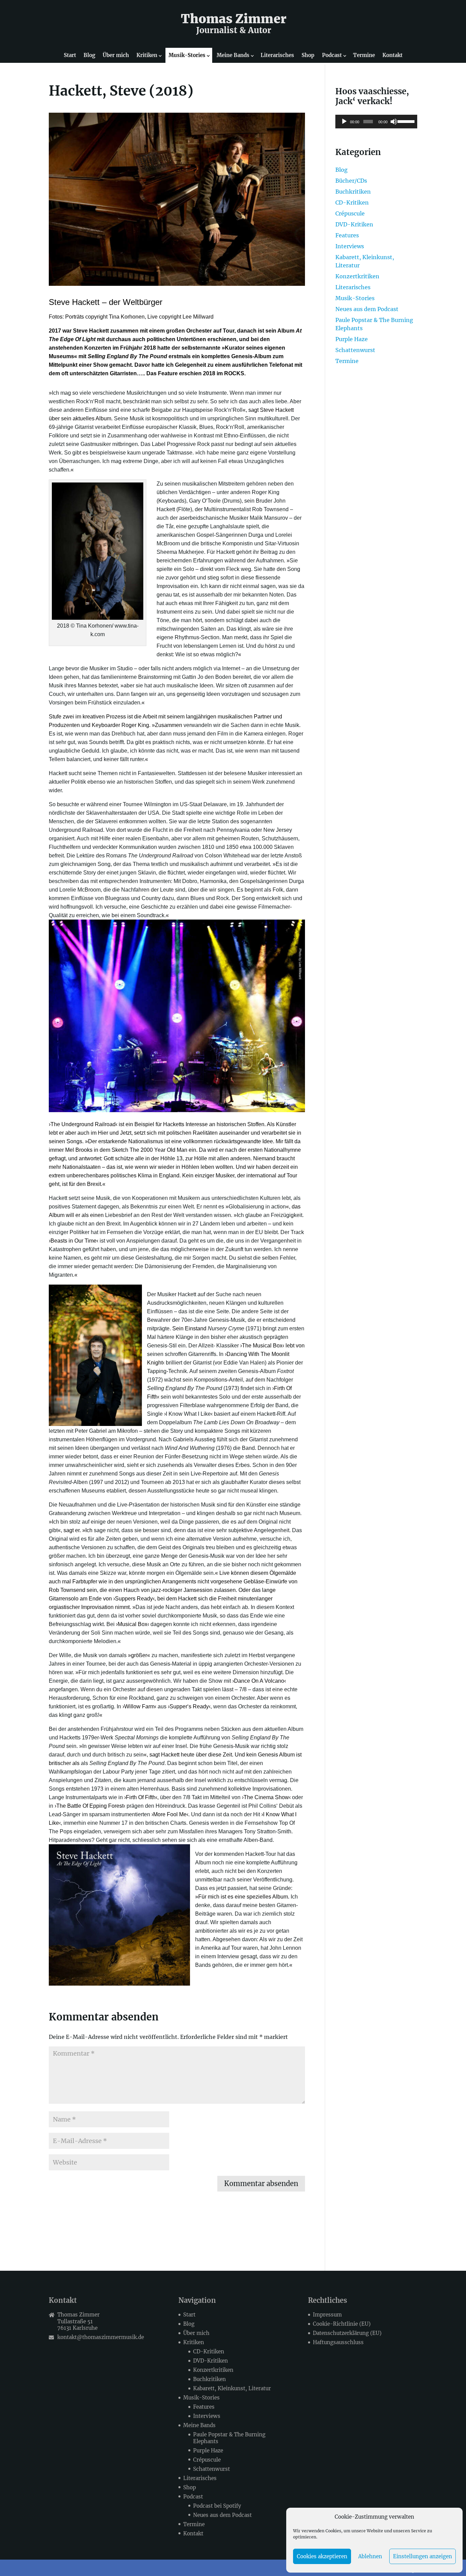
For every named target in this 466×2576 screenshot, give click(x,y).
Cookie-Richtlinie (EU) (342, 2324)
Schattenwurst (355, 350)
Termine (364, 55)
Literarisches (277, 55)
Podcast (332, 55)
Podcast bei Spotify (217, 2506)
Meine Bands (233, 55)
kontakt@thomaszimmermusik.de (101, 2337)
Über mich (116, 55)
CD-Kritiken (352, 202)
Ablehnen (370, 2556)
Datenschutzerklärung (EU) (347, 2333)
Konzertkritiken (357, 276)
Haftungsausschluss (338, 2342)
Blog (89, 55)
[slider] (406, 121)
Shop (308, 55)
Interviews (350, 246)
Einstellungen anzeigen (423, 2556)
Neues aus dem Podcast (367, 309)
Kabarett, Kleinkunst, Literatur (232, 2388)
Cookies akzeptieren (322, 2556)
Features (347, 235)
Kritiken (147, 55)
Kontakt (392, 55)
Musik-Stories (187, 55)
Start (70, 55)
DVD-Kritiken (354, 224)
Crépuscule (350, 213)
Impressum (327, 2315)
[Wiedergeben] (344, 122)
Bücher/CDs (351, 181)
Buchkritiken (353, 192)
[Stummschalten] (394, 122)
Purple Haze (352, 339)
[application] (376, 122)
